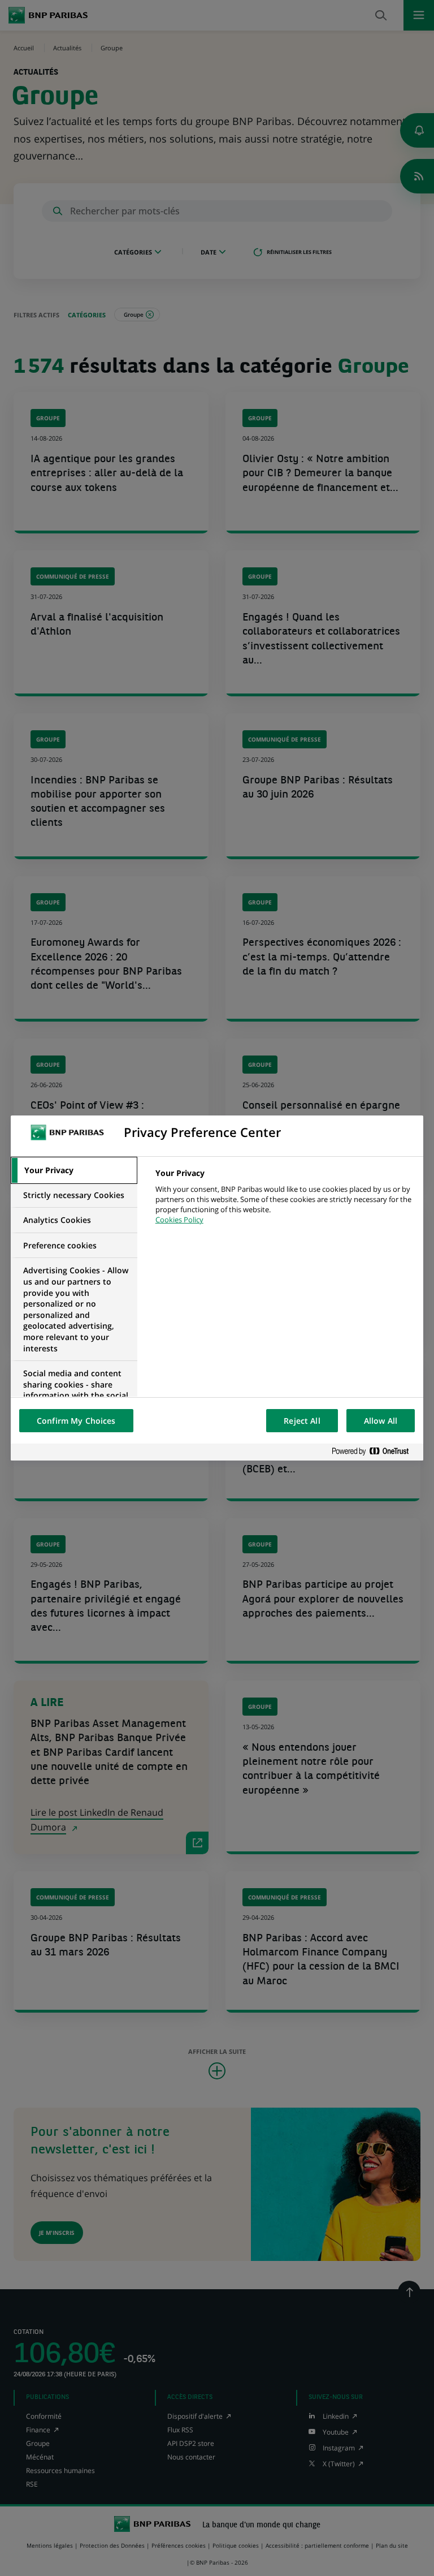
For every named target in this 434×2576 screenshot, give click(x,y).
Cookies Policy (179, 1220)
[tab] (74, 1170)
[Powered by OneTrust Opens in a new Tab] (375, 1452)
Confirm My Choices (76, 1421)
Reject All (302, 1421)
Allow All (381, 1421)
